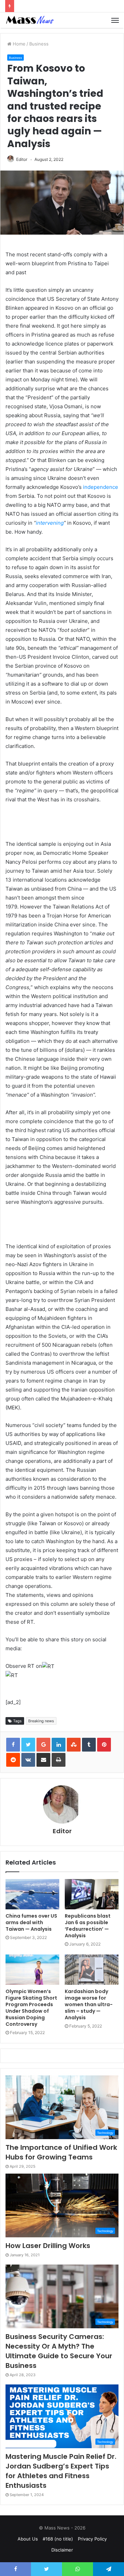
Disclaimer (62, 2550)
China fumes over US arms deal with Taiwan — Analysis (31, 1922)
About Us (28, 2539)
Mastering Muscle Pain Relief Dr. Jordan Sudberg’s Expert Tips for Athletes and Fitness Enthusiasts (61, 2471)
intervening (50, 523)
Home (18, 44)
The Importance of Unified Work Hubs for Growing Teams (61, 2152)
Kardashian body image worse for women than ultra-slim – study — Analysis (89, 2004)
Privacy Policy (92, 2539)
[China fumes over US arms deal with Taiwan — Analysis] (32, 1894)
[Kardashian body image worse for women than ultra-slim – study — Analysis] (92, 1970)
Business (39, 44)
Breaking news (41, 1721)
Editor (22, 159)
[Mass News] (29, 20)
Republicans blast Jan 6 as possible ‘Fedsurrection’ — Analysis (88, 1926)
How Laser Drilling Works (48, 2246)
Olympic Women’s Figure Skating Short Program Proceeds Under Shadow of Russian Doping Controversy (31, 2008)
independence (101, 487)
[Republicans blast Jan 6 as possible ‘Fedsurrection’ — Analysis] (92, 1894)
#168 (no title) (58, 2539)
